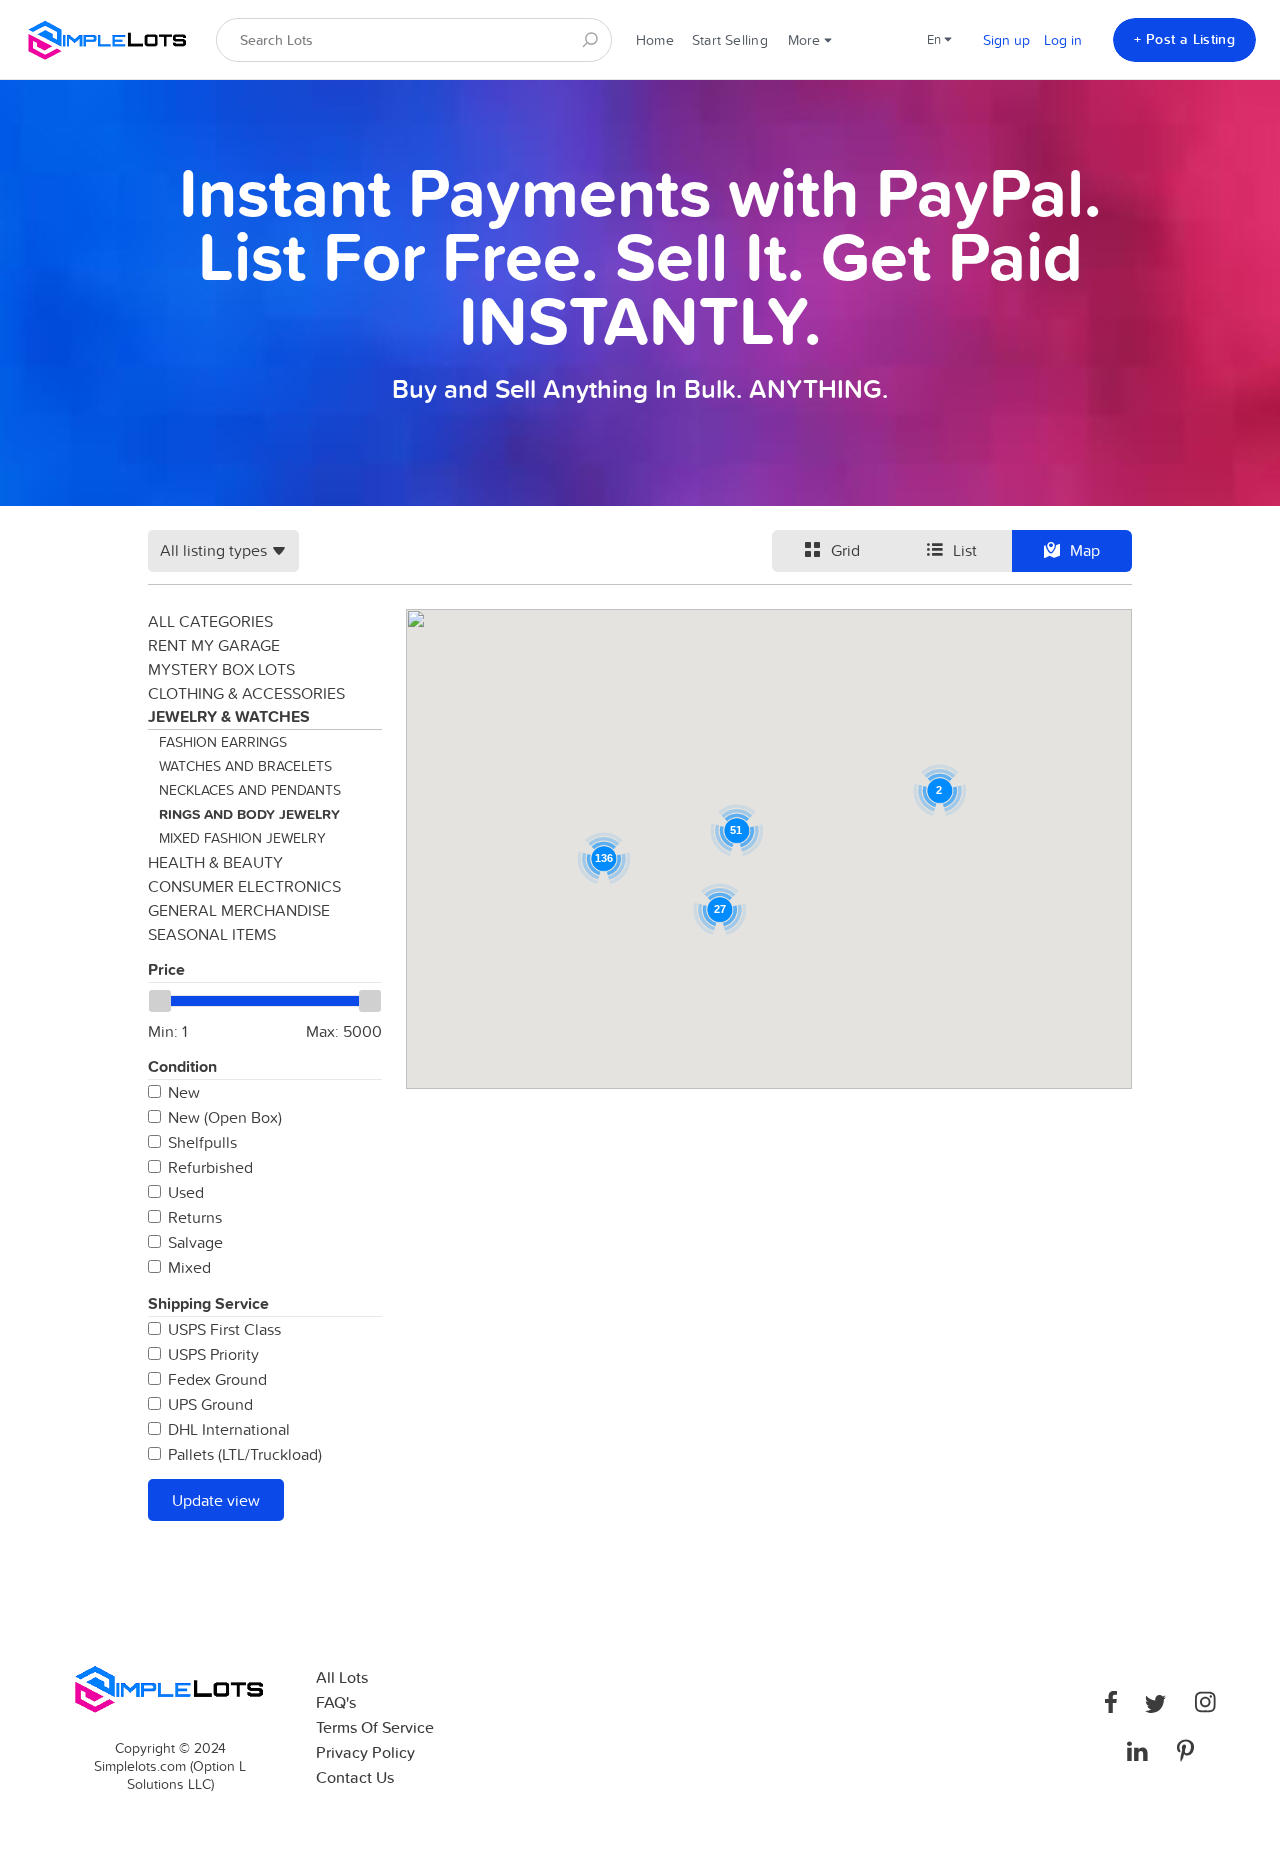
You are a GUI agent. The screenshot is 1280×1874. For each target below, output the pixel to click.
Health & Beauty (215, 862)
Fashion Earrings (223, 742)
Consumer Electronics (244, 886)
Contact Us (355, 1777)
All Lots (342, 1677)
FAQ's (336, 1702)
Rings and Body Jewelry (249, 814)
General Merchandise (239, 910)
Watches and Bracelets (245, 766)
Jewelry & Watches (229, 716)
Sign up (1006, 40)
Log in (1063, 40)
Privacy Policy (365, 1752)
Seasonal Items (212, 934)
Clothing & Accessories (246, 693)
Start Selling (730, 40)
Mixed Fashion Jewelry (242, 838)
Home (655, 40)
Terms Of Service (375, 1727)
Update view (216, 1500)
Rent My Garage (214, 645)
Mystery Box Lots (221, 669)
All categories (210, 621)
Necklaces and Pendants (250, 790)
